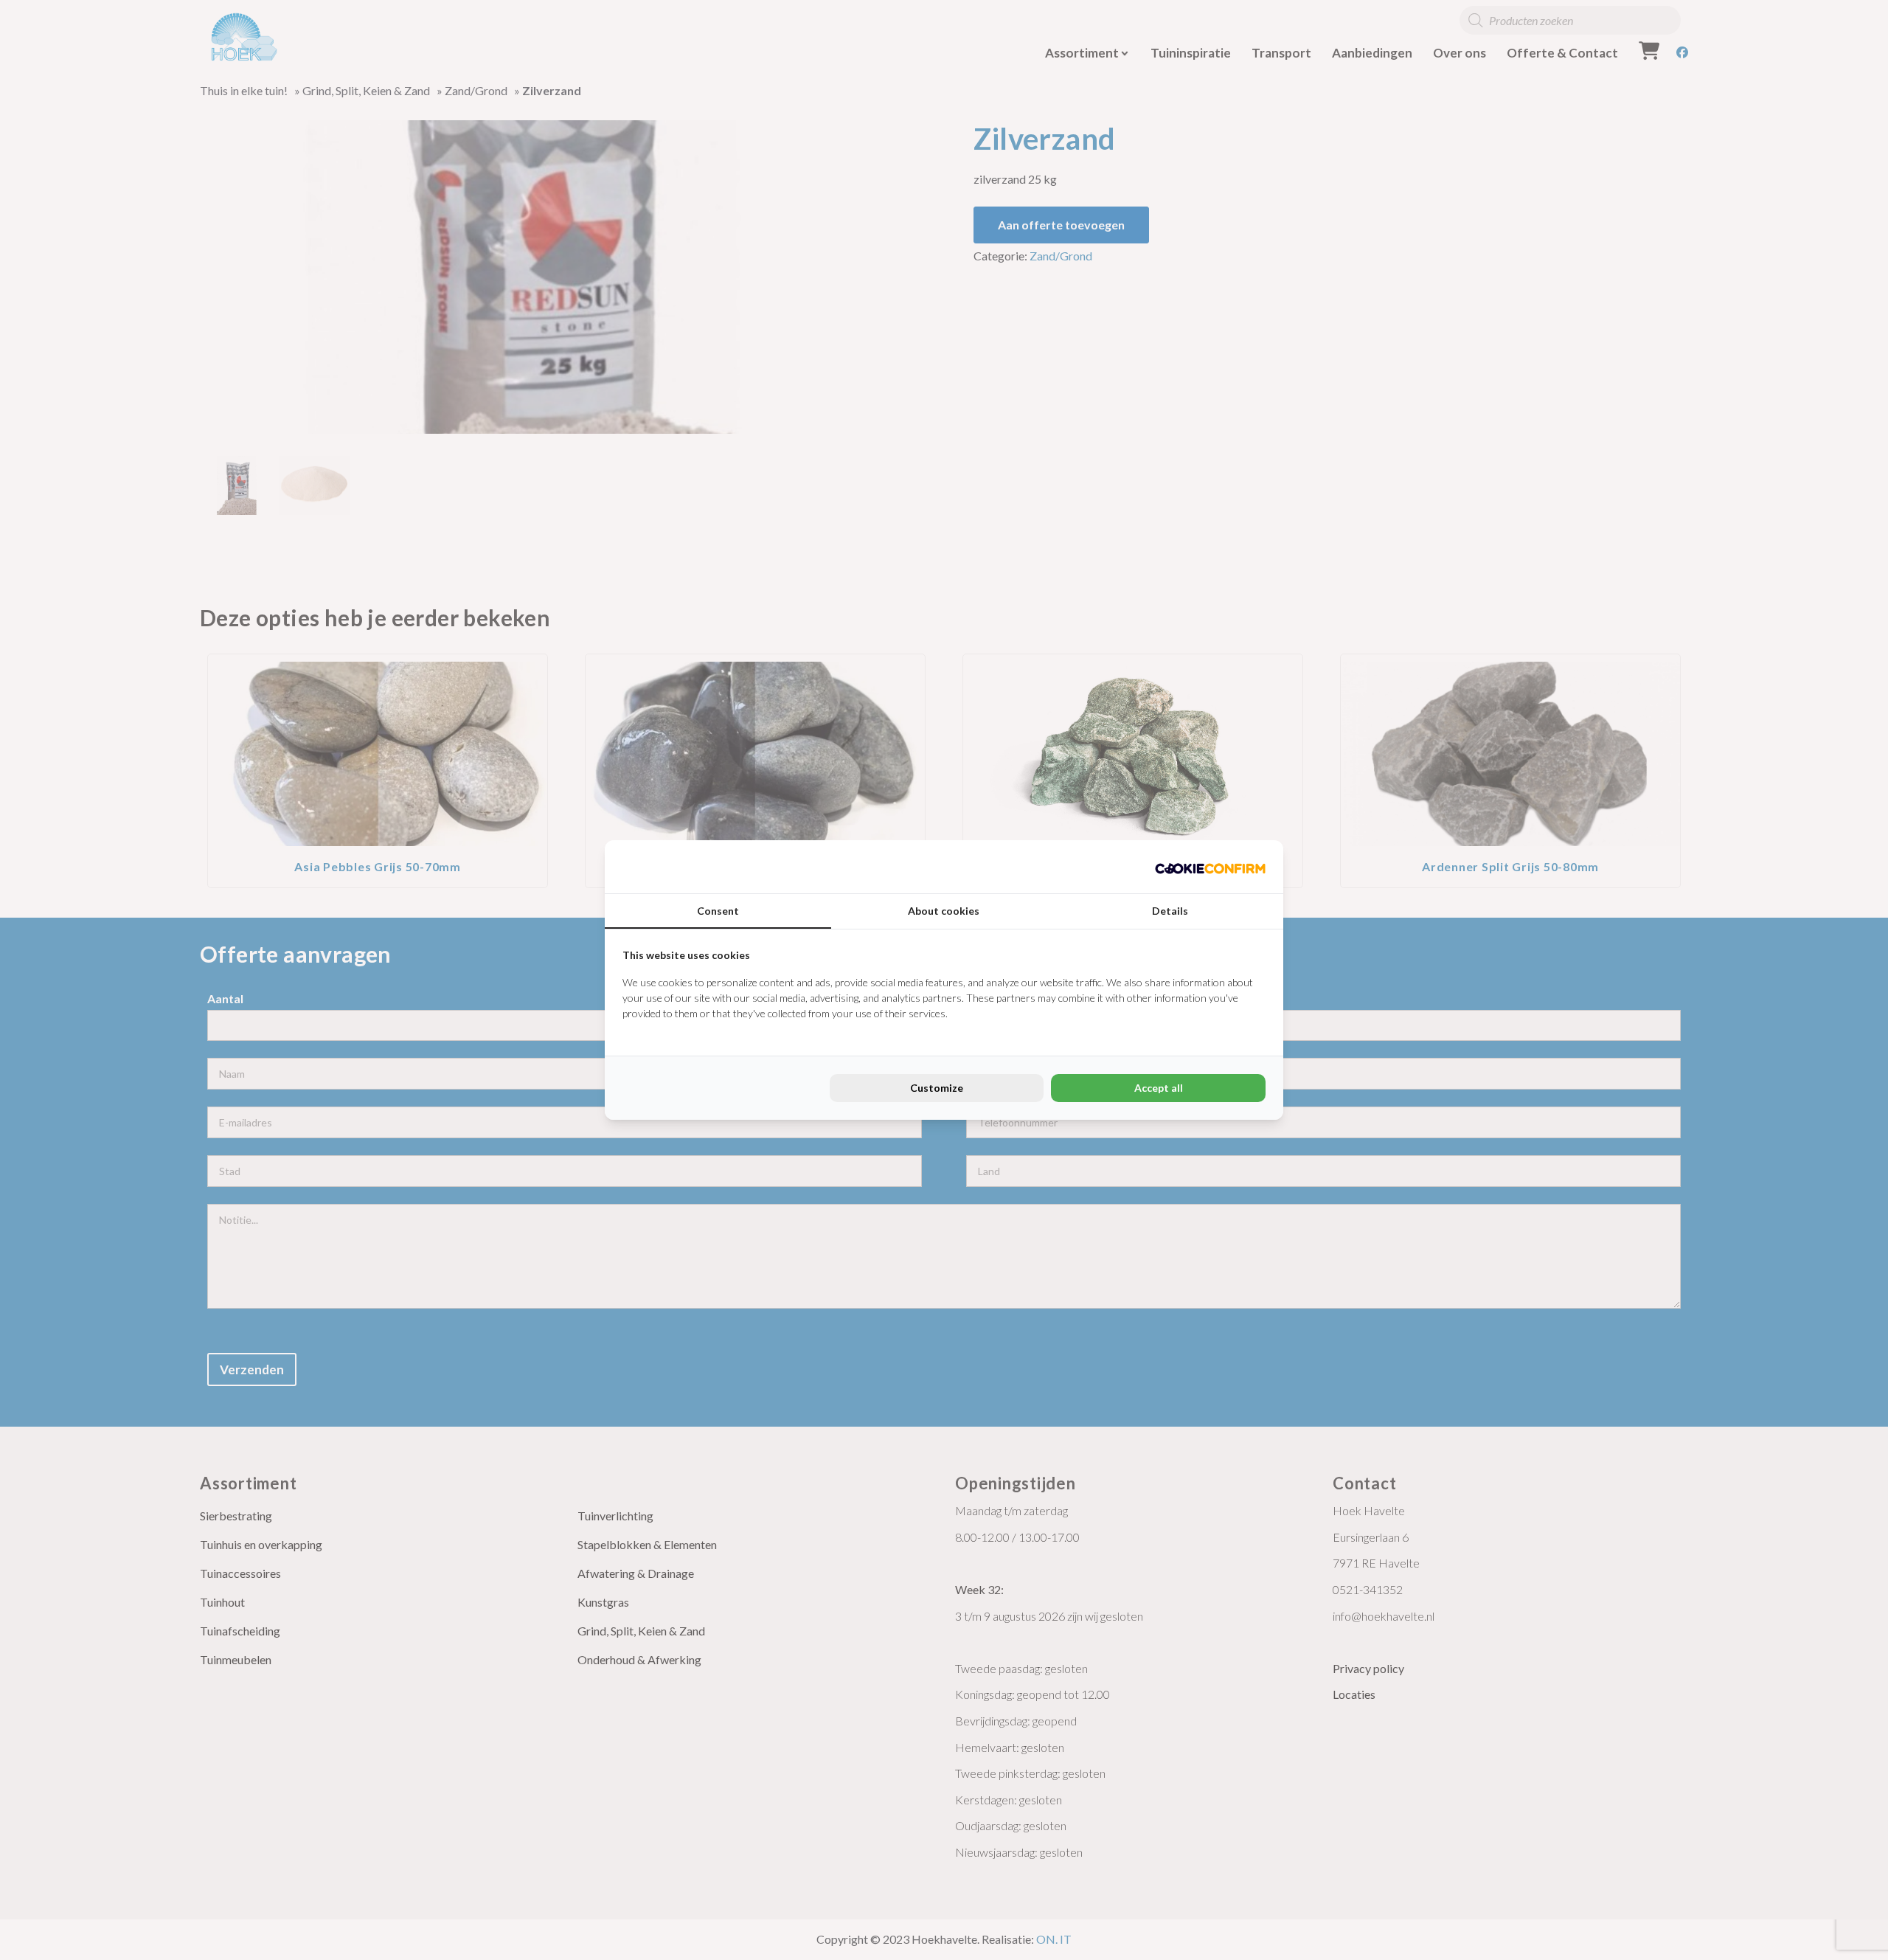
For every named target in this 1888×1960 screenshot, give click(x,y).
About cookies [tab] (944, 911)
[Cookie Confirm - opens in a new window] (1210, 867)
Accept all (1159, 1088)
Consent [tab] (718, 911)
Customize (937, 1088)
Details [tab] (1170, 911)
